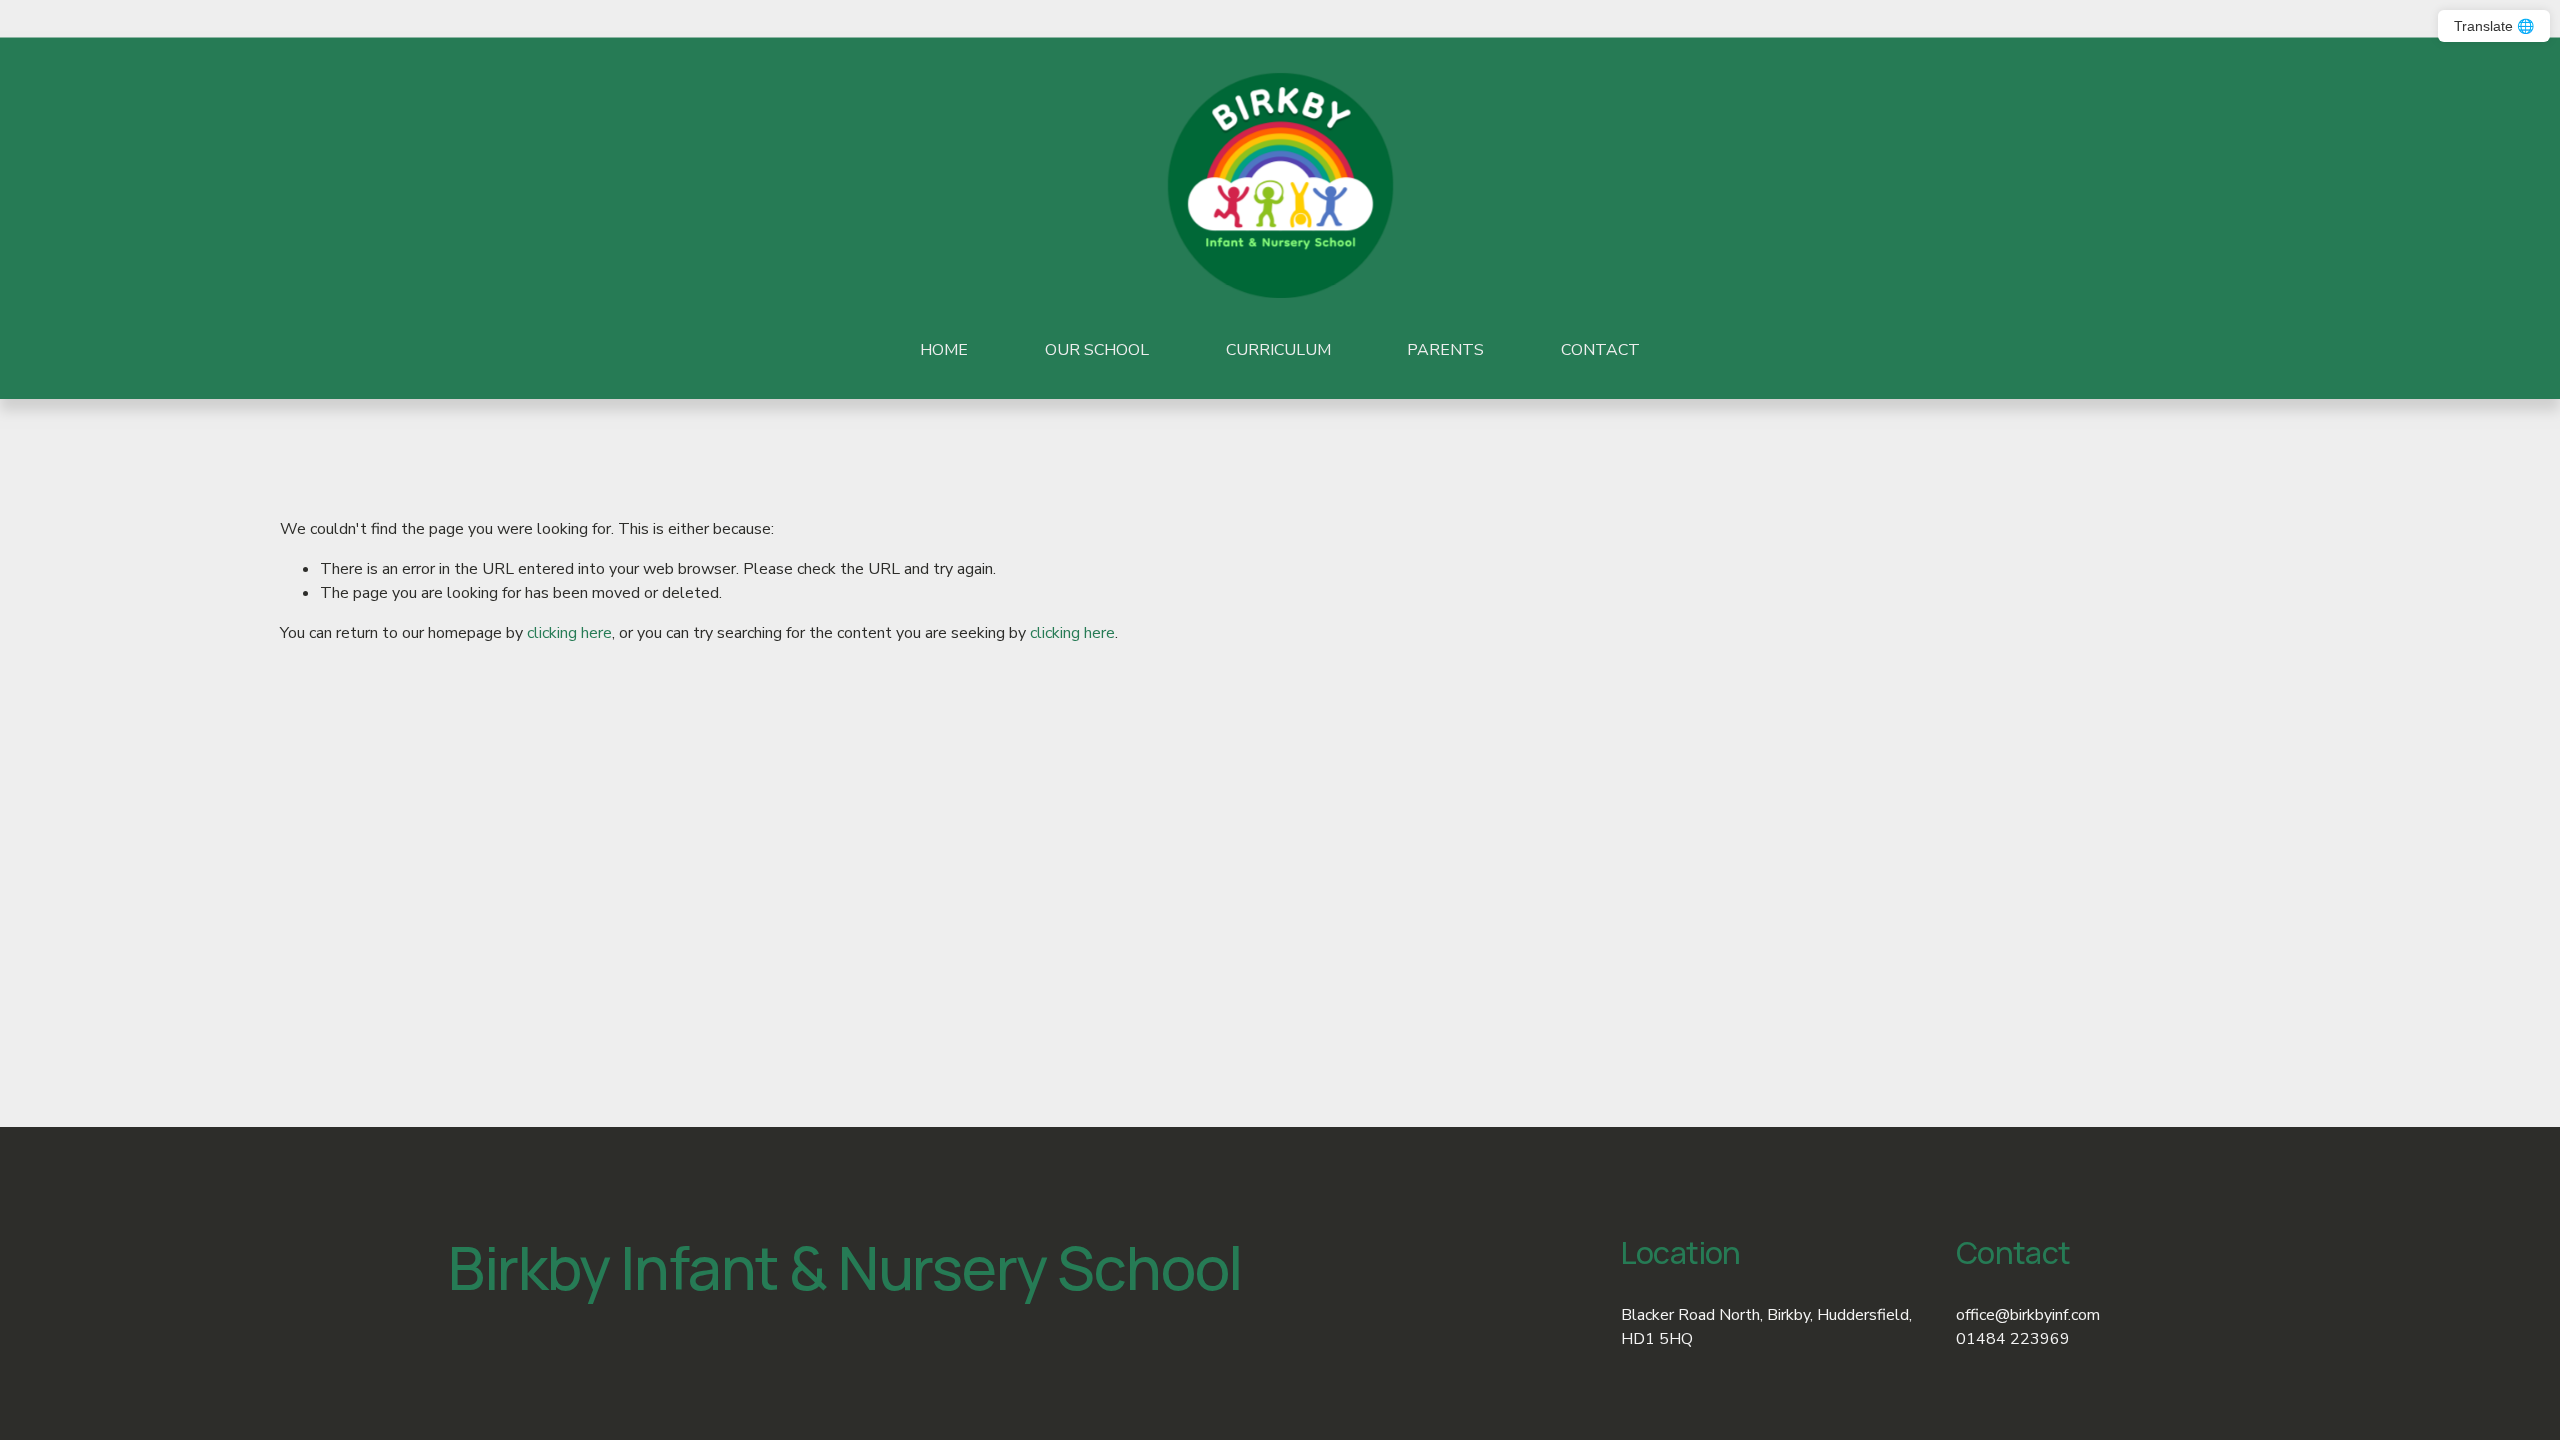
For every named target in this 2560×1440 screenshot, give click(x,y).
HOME (944, 350)
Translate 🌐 (2494, 26)
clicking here (569, 633)
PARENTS (1445, 350)
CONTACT (1600, 350)
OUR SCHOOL (1097, 350)
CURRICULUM (1278, 350)
